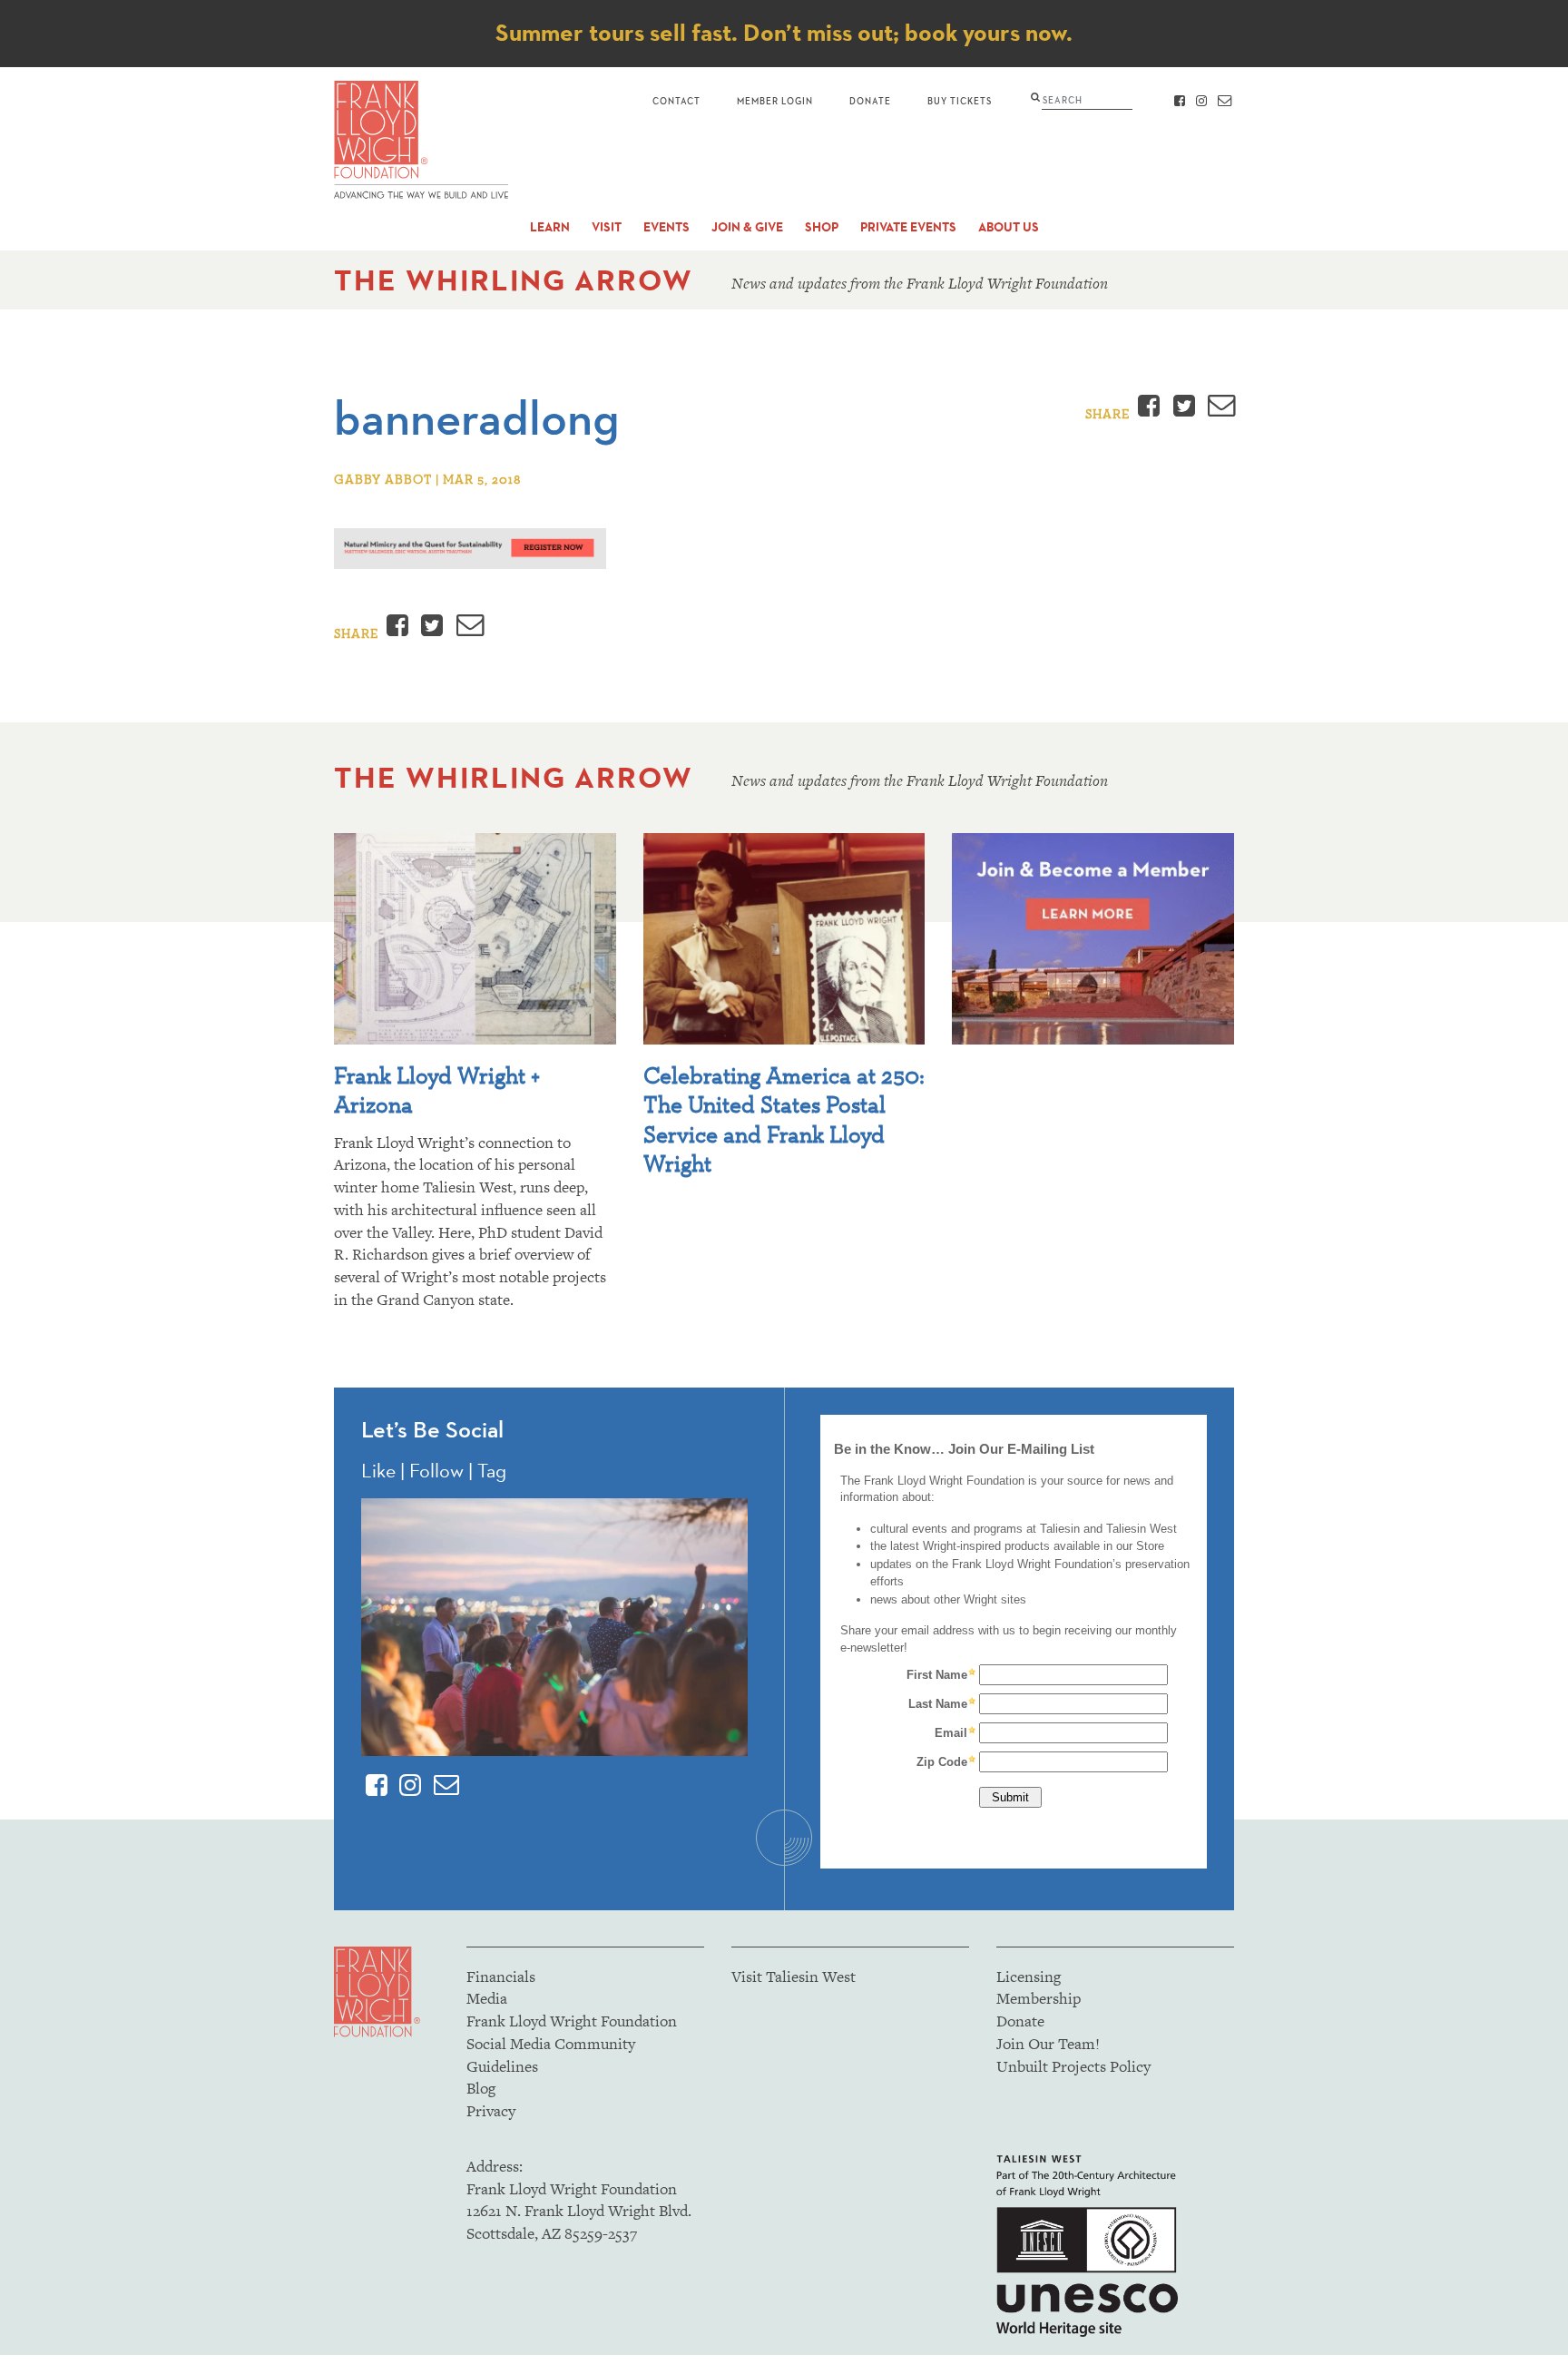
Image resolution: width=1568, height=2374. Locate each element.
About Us (1009, 227)
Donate (870, 100)
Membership (1039, 1998)
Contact (676, 100)
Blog (481, 2088)
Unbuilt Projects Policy (1073, 2066)
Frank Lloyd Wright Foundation (572, 2021)
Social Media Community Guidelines (551, 2055)
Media (487, 1998)
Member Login (775, 100)
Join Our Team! (1048, 2044)
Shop (822, 227)
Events (666, 227)
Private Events (908, 227)
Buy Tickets (960, 100)
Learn (550, 227)
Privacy (491, 2111)
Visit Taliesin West (794, 1977)
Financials (501, 1977)
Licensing (1029, 1977)
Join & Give (747, 227)
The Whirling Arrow (514, 280)
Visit (607, 227)
